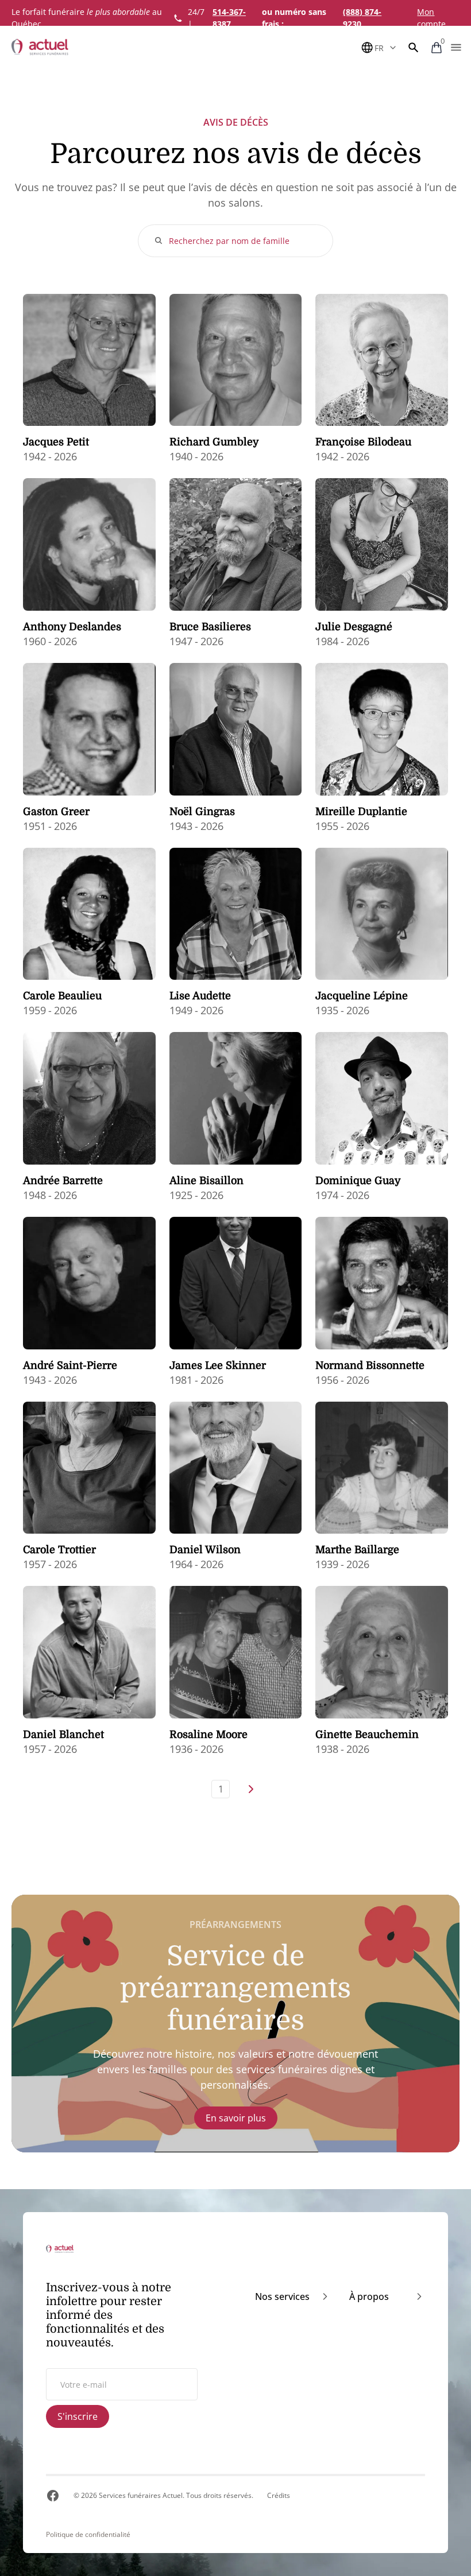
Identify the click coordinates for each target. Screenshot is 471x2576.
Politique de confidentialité (88, 2535)
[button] (414, 48)
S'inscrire (78, 2416)
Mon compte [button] (431, 18)
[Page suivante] (250, 1789)
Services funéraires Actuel (141, 2495)
